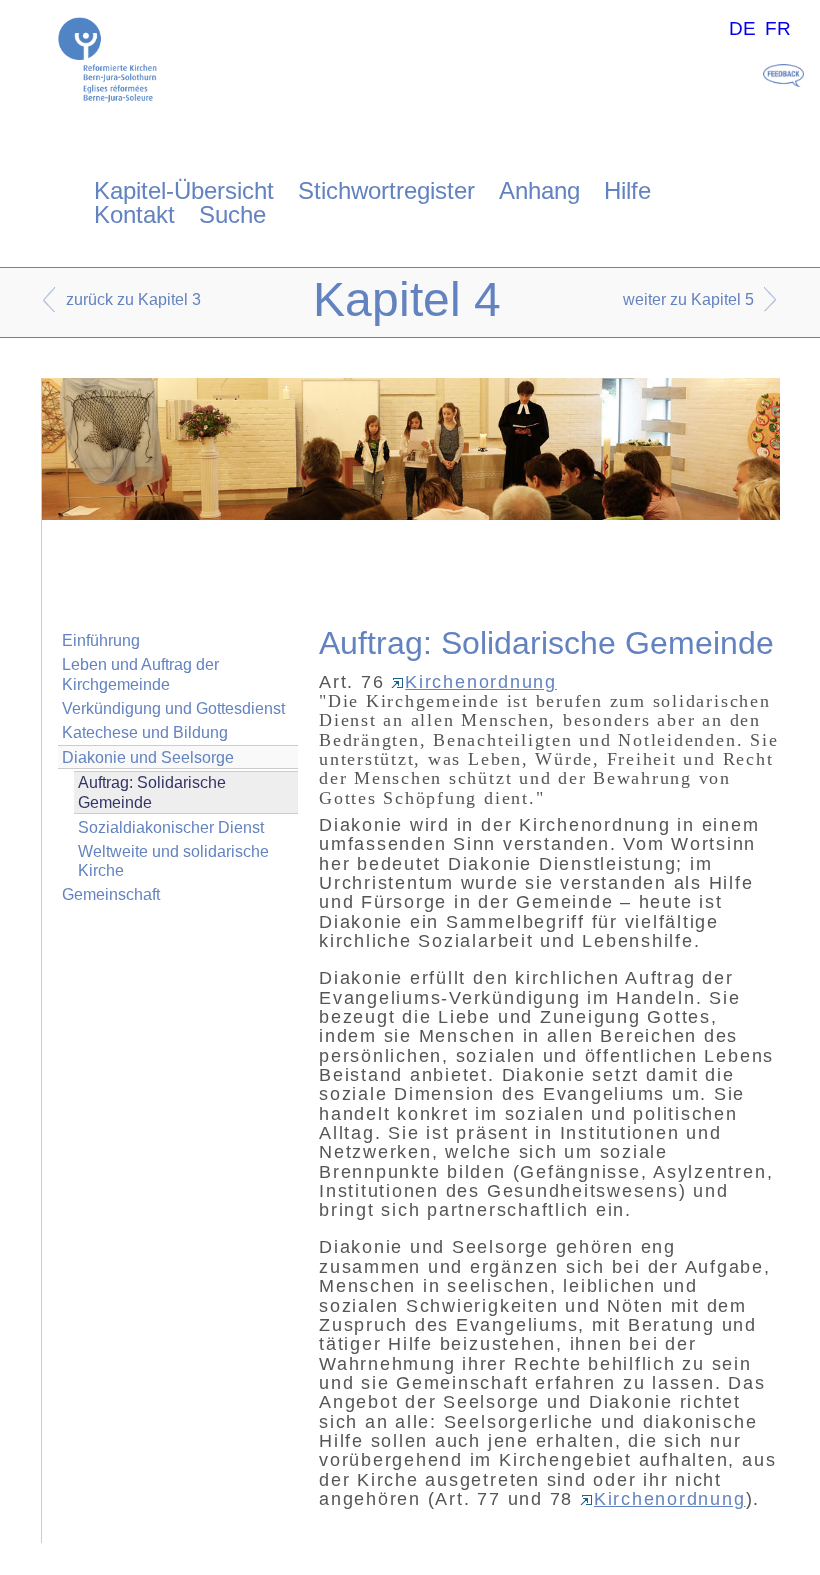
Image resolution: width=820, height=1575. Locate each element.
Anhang (539, 190)
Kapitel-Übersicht (184, 190)
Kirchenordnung (481, 682)
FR (778, 28)
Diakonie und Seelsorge (148, 757)
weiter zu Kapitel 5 (688, 299)
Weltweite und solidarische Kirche (173, 861)
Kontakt (134, 214)
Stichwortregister (386, 190)
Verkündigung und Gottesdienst (173, 708)
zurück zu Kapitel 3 (133, 299)
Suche (232, 214)
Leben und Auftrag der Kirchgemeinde (140, 674)
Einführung (101, 640)
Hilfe (627, 190)
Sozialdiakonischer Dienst (171, 827)
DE (742, 28)
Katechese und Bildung (145, 732)
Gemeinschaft (111, 894)
